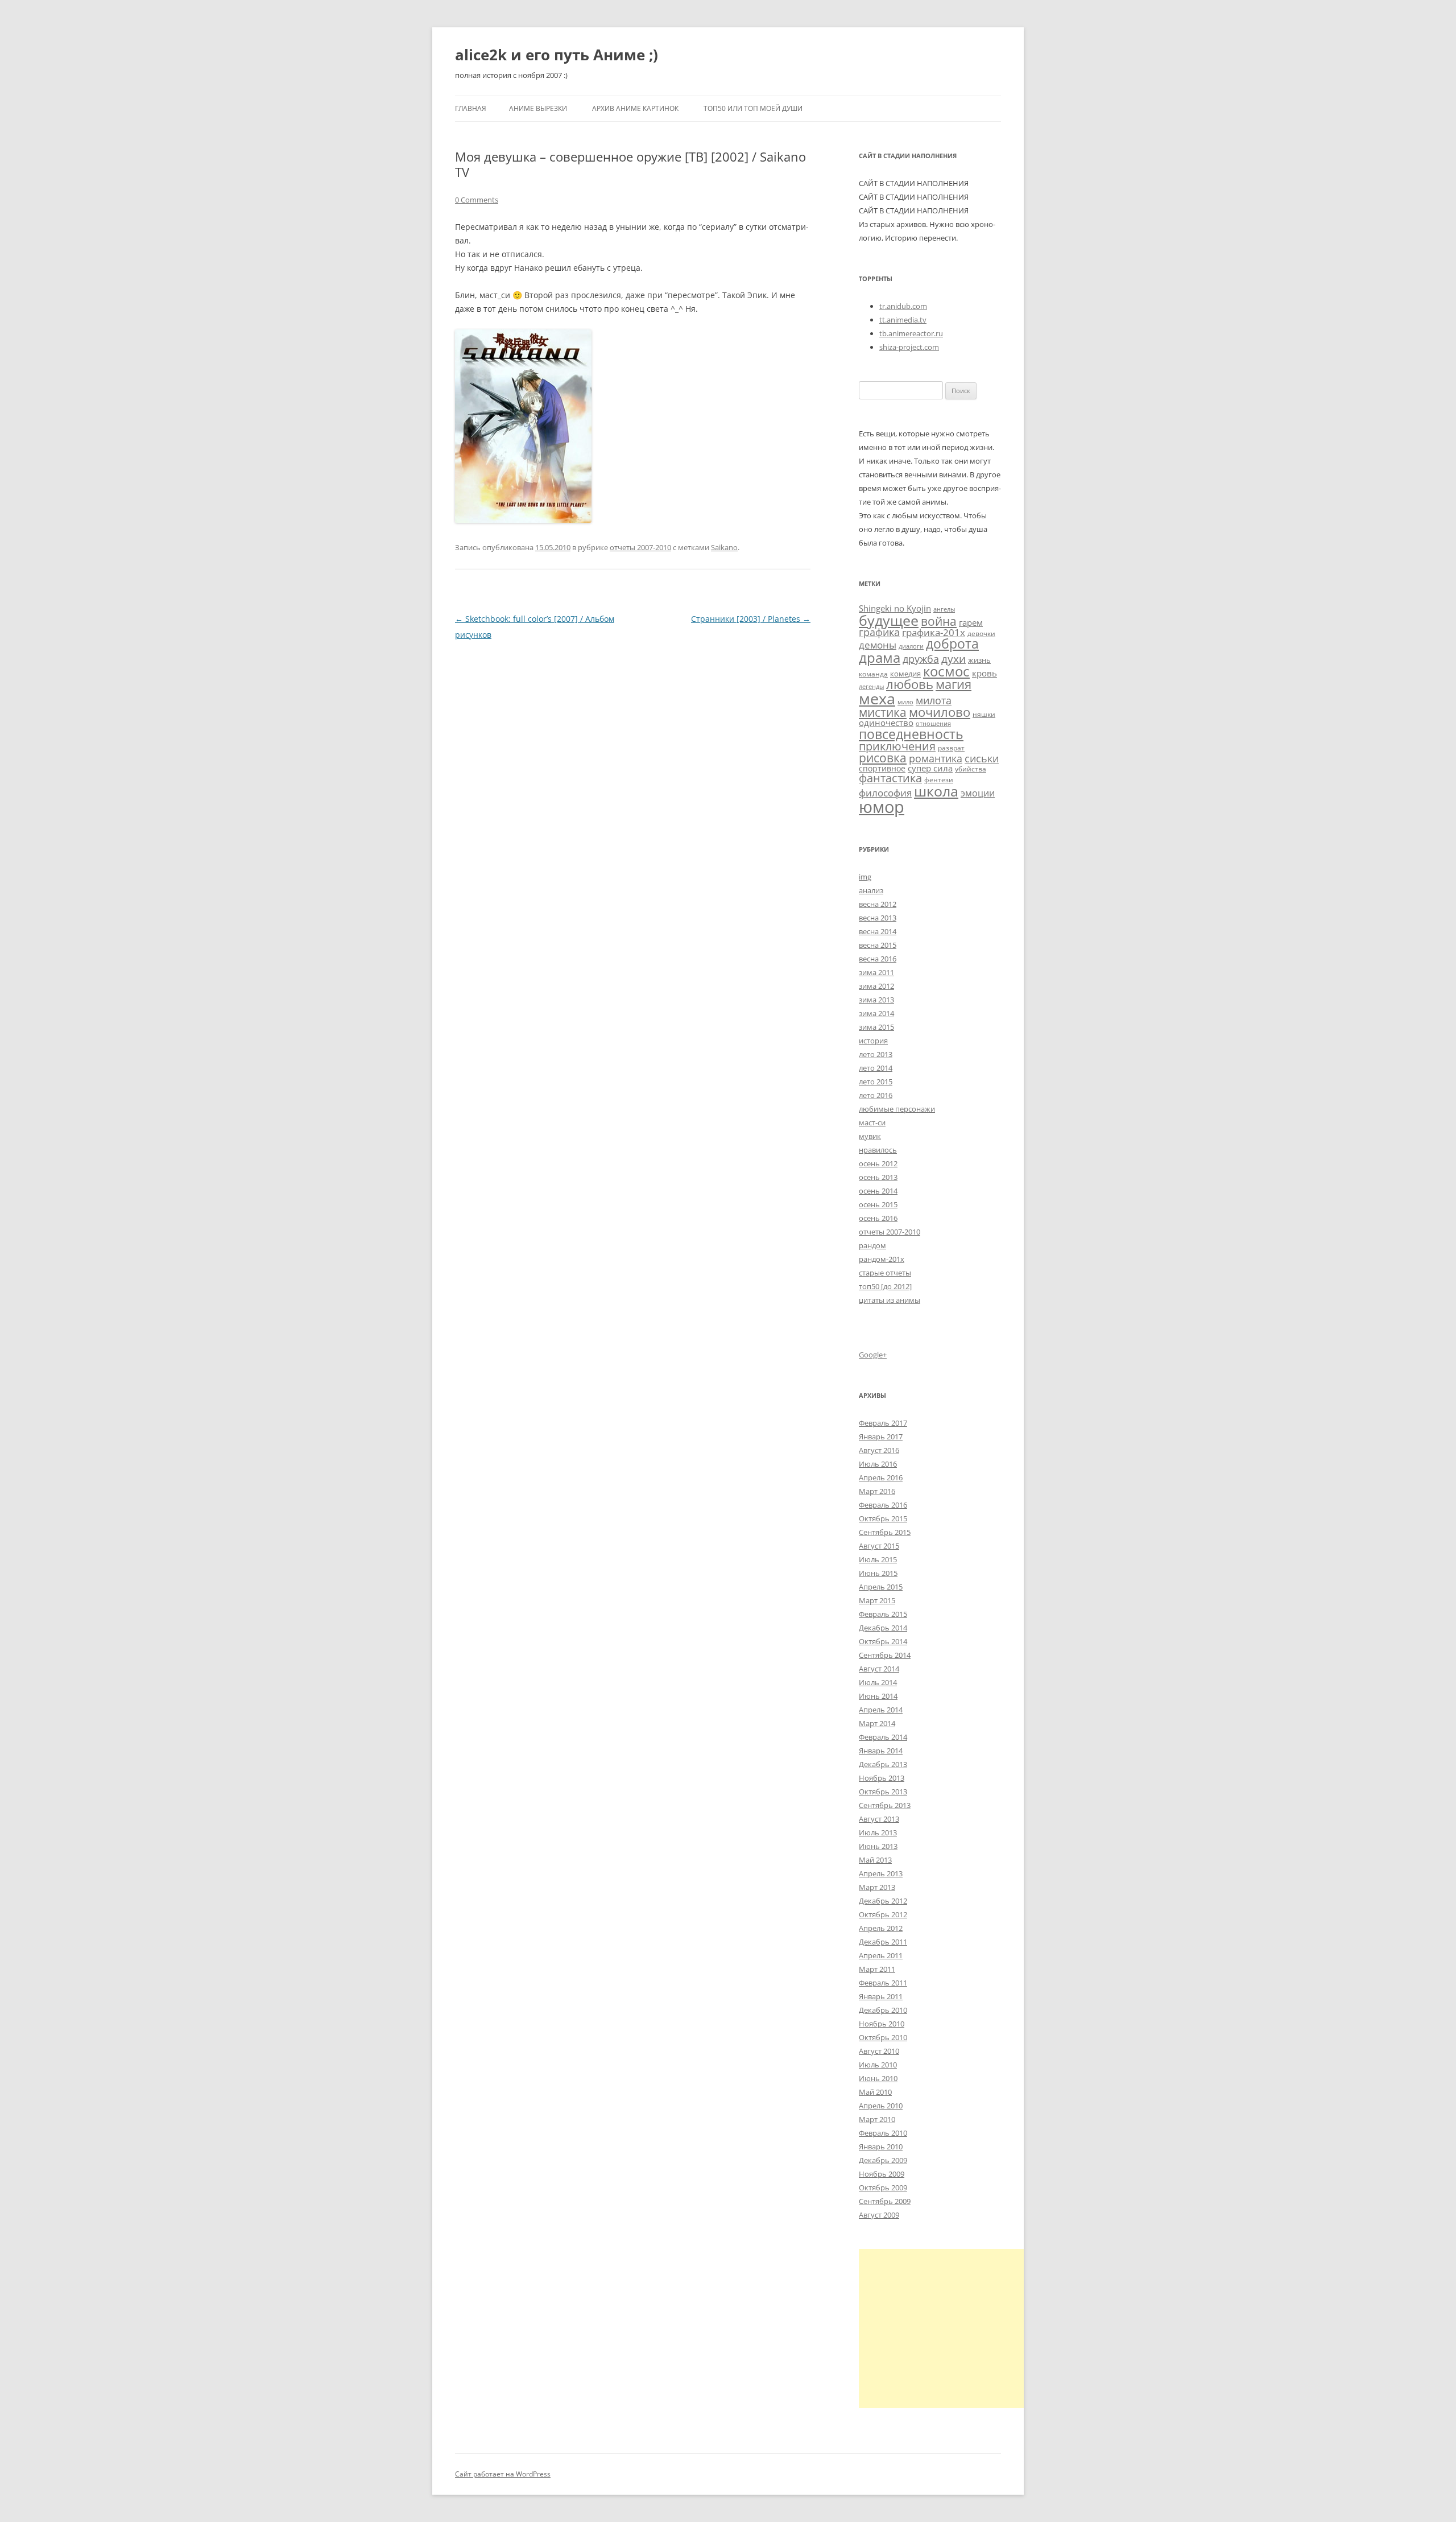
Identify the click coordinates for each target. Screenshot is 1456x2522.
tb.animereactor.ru (911, 333)
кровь (985, 673)
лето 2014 (876, 1068)
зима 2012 (876, 986)
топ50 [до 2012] (885, 1286)
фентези (939, 779)
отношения (933, 724)
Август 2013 (879, 1819)
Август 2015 (879, 1546)
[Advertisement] (954, 2329)
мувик (870, 1136)
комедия (905, 674)
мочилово (940, 712)
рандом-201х (882, 1259)
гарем (971, 622)
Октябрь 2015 (883, 1518)
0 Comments (477, 200)
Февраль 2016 (883, 1505)
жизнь (979, 660)
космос (946, 671)
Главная (471, 108)
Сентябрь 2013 (885, 1805)
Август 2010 (879, 2051)
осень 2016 (878, 1218)
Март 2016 (877, 1491)
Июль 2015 (878, 1559)
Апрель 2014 (881, 1710)
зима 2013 (876, 1000)
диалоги (911, 646)
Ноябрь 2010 (882, 2024)
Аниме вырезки (538, 108)
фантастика (890, 778)
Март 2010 (877, 2119)
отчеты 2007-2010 (640, 547)
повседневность (911, 734)
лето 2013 (876, 1054)
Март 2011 (877, 1969)
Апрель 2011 (881, 1955)
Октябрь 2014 (883, 1641)
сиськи (982, 758)
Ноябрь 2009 (882, 2174)
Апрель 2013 (881, 1873)
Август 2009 (879, 2215)
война (939, 621)
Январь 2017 (881, 1437)
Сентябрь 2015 (885, 1532)
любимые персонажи (897, 1109)
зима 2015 (876, 1027)
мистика (883, 712)
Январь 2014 (881, 1751)
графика (879, 632)
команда (873, 674)
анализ (871, 890)
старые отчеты (885, 1273)
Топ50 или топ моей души (753, 108)
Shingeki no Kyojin (895, 608)
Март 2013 (877, 1887)
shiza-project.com (909, 347)
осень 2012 (878, 1163)
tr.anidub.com (903, 306)
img (865, 877)
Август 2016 (879, 1450)
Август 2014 (879, 1669)
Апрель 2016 (881, 1477)
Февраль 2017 (883, 1423)
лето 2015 (876, 1082)
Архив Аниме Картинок (635, 108)
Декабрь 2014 (883, 1628)
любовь (910, 684)
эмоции (978, 793)
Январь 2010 (881, 2147)
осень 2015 (878, 1204)
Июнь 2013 (878, 1846)
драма (880, 657)
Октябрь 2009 (883, 2187)
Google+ (873, 1355)
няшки (984, 714)
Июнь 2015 (878, 1573)
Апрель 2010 (881, 2106)
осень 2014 (878, 1191)
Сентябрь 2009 (885, 2201)
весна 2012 (878, 904)
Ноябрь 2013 (882, 1778)
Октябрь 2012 (883, 1914)
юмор (882, 807)
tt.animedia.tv (903, 320)
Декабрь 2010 (883, 2010)
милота (934, 700)
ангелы (944, 609)
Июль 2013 (878, 1832)
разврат (951, 748)
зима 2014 (876, 1013)
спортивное (882, 768)
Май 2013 (875, 1860)
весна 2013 (878, 918)
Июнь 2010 (878, 2078)
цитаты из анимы (890, 1300)
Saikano (724, 547)
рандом (872, 1245)
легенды (871, 687)
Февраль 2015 (883, 1614)
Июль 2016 (878, 1464)
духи (954, 659)
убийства (971, 769)
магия (954, 684)
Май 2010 (875, 2092)
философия (885, 793)
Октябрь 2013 (883, 1792)
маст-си (872, 1122)
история (873, 1041)
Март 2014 (877, 1723)
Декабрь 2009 (883, 2160)
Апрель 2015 (881, 1587)
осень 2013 (878, 1177)
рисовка (883, 758)
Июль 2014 (878, 1682)
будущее (889, 620)
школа (936, 791)
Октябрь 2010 (883, 2037)
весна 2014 (878, 931)
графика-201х (934, 632)
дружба (921, 659)
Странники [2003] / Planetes (751, 619)
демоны (878, 645)
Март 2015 (877, 1600)
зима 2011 (876, 972)
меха (877, 698)
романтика (936, 758)
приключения (897, 746)
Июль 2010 (878, 2065)
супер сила (930, 768)
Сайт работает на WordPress (503, 2474)
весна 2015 (878, 945)
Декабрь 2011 (883, 1942)
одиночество (886, 723)
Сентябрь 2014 (885, 1655)
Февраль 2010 (883, 2133)
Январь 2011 (881, 1996)
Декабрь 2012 (883, 1901)
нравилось (878, 1150)
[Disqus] (633, 785)
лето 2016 (876, 1095)
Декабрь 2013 (883, 1764)
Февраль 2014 (883, 1737)
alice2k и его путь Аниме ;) (557, 55)
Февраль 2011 (883, 1983)
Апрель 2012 (881, 1928)
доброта (952, 643)
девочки (981, 633)
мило (905, 702)
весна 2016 (878, 959)
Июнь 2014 (878, 1696)
